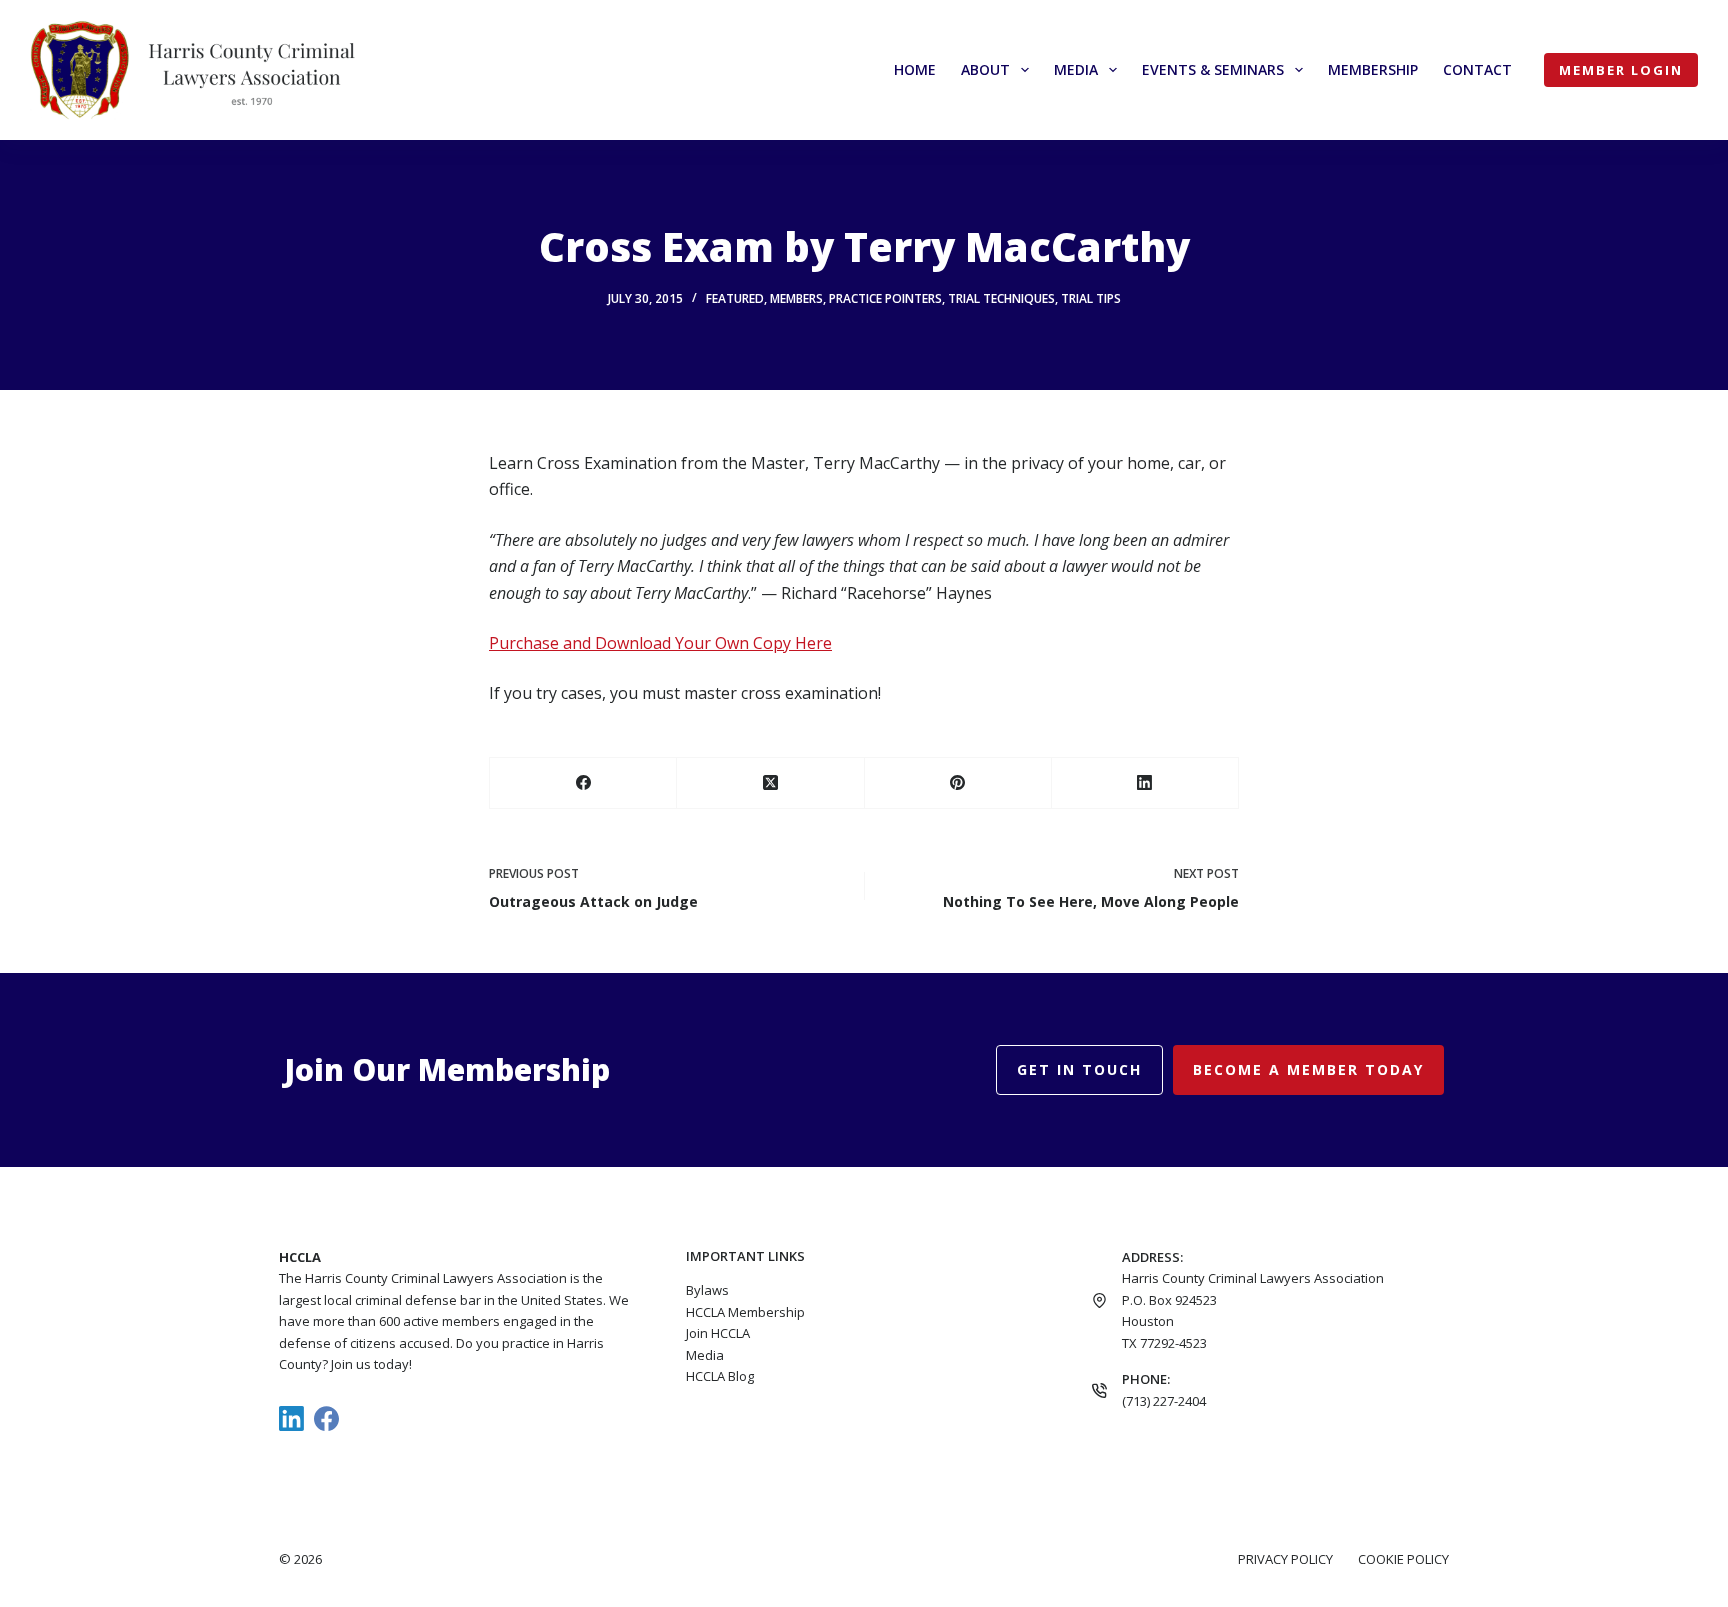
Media (1076, 69)
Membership (1373, 69)
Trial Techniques (1001, 298)
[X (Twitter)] (770, 783)
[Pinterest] (958, 783)
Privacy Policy (1285, 1559)
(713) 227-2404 (1164, 1401)
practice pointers (885, 298)
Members (796, 298)
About (985, 69)
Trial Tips (1091, 298)
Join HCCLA (718, 1333)
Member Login (1621, 70)
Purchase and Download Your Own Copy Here (660, 643)
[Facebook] (583, 783)
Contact (1477, 69)
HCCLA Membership (745, 1312)
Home (915, 69)
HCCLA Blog (720, 1376)
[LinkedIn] (1145, 783)
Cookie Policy (1403, 1559)
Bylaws (707, 1290)
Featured (735, 298)
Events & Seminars (1213, 69)
